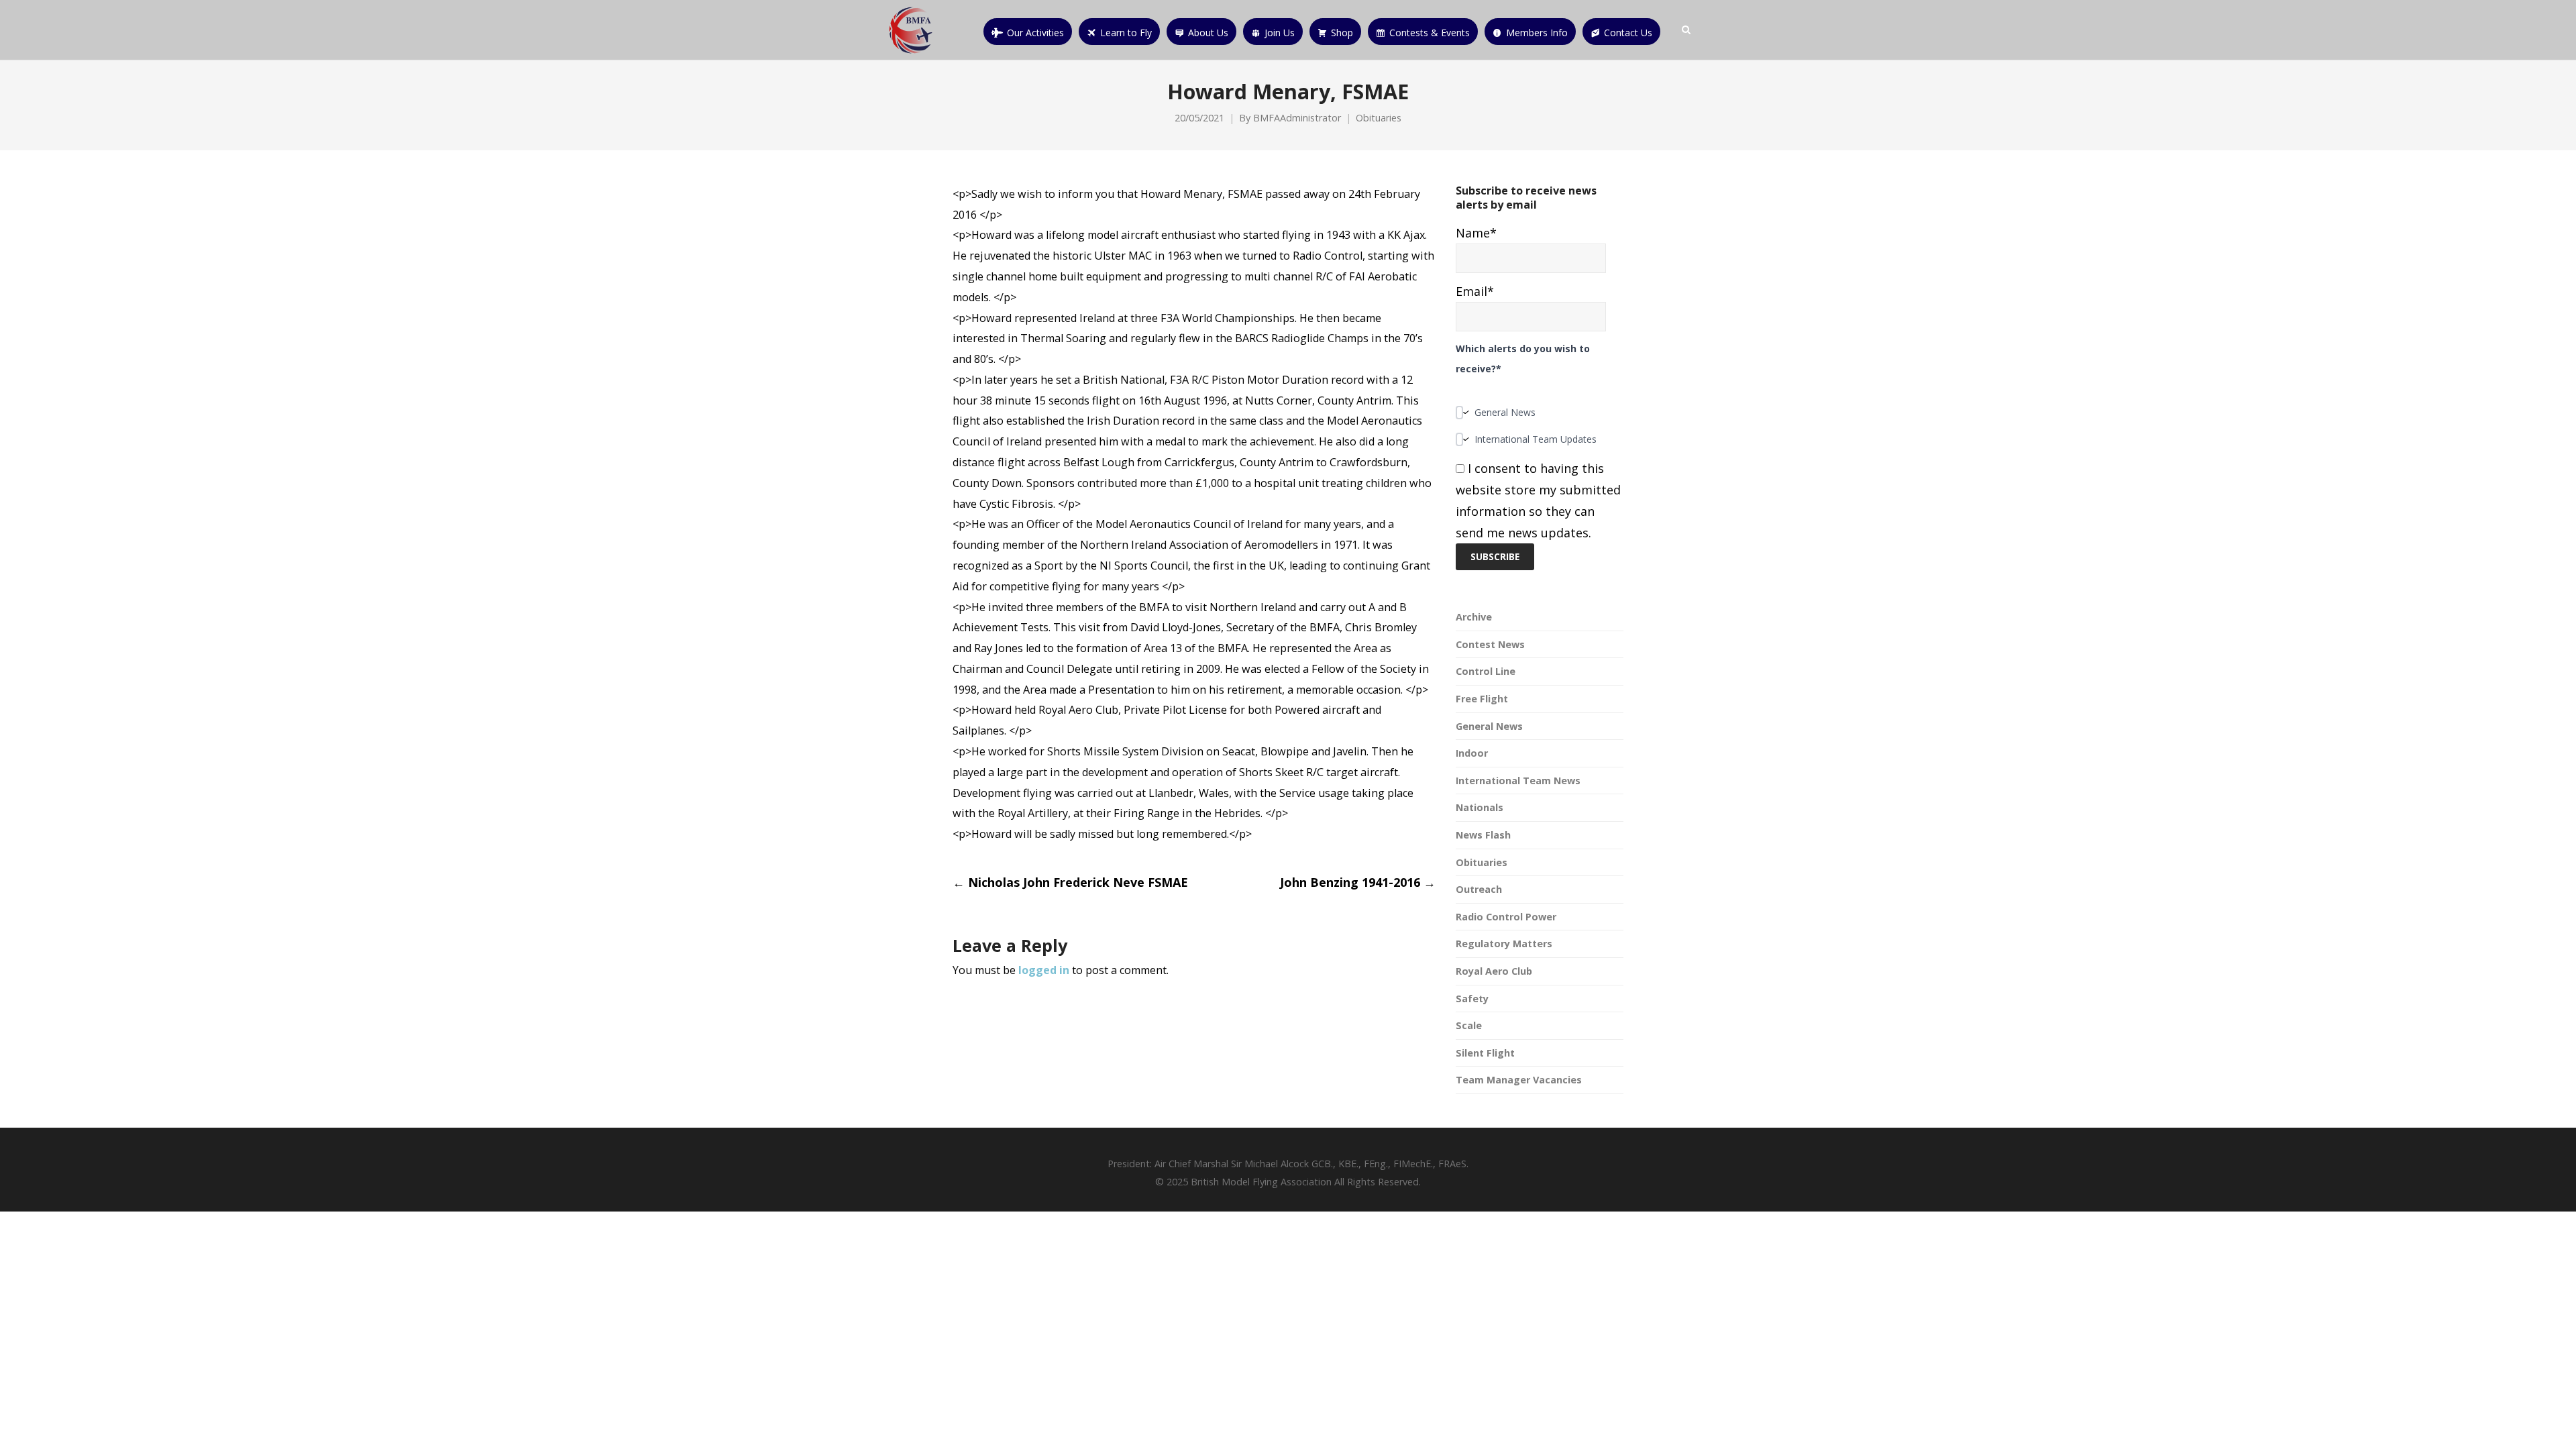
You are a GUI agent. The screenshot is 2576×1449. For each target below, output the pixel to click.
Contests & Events (1430, 33)
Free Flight (1482, 699)
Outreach (1479, 889)
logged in (1044, 970)
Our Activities (1035, 33)
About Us (1208, 33)
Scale (1469, 1025)
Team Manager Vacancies (1519, 1080)
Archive (1474, 617)
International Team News (1518, 781)
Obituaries (1379, 118)
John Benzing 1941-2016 (1358, 882)
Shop (1342, 33)
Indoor (1472, 753)
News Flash (1483, 835)
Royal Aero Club (1494, 971)
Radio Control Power (1506, 917)
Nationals (1480, 807)
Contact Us (1628, 33)
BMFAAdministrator (1297, 118)
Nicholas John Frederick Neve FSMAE (1070, 882)
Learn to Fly (1126, 33)
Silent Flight (1485, 1053)
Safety (1472, 999)
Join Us (1280, 33)
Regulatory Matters (1504, 944)
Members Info (1537, 33)
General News (1489, 726)
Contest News (1490, 644)
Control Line (1486, 671)
